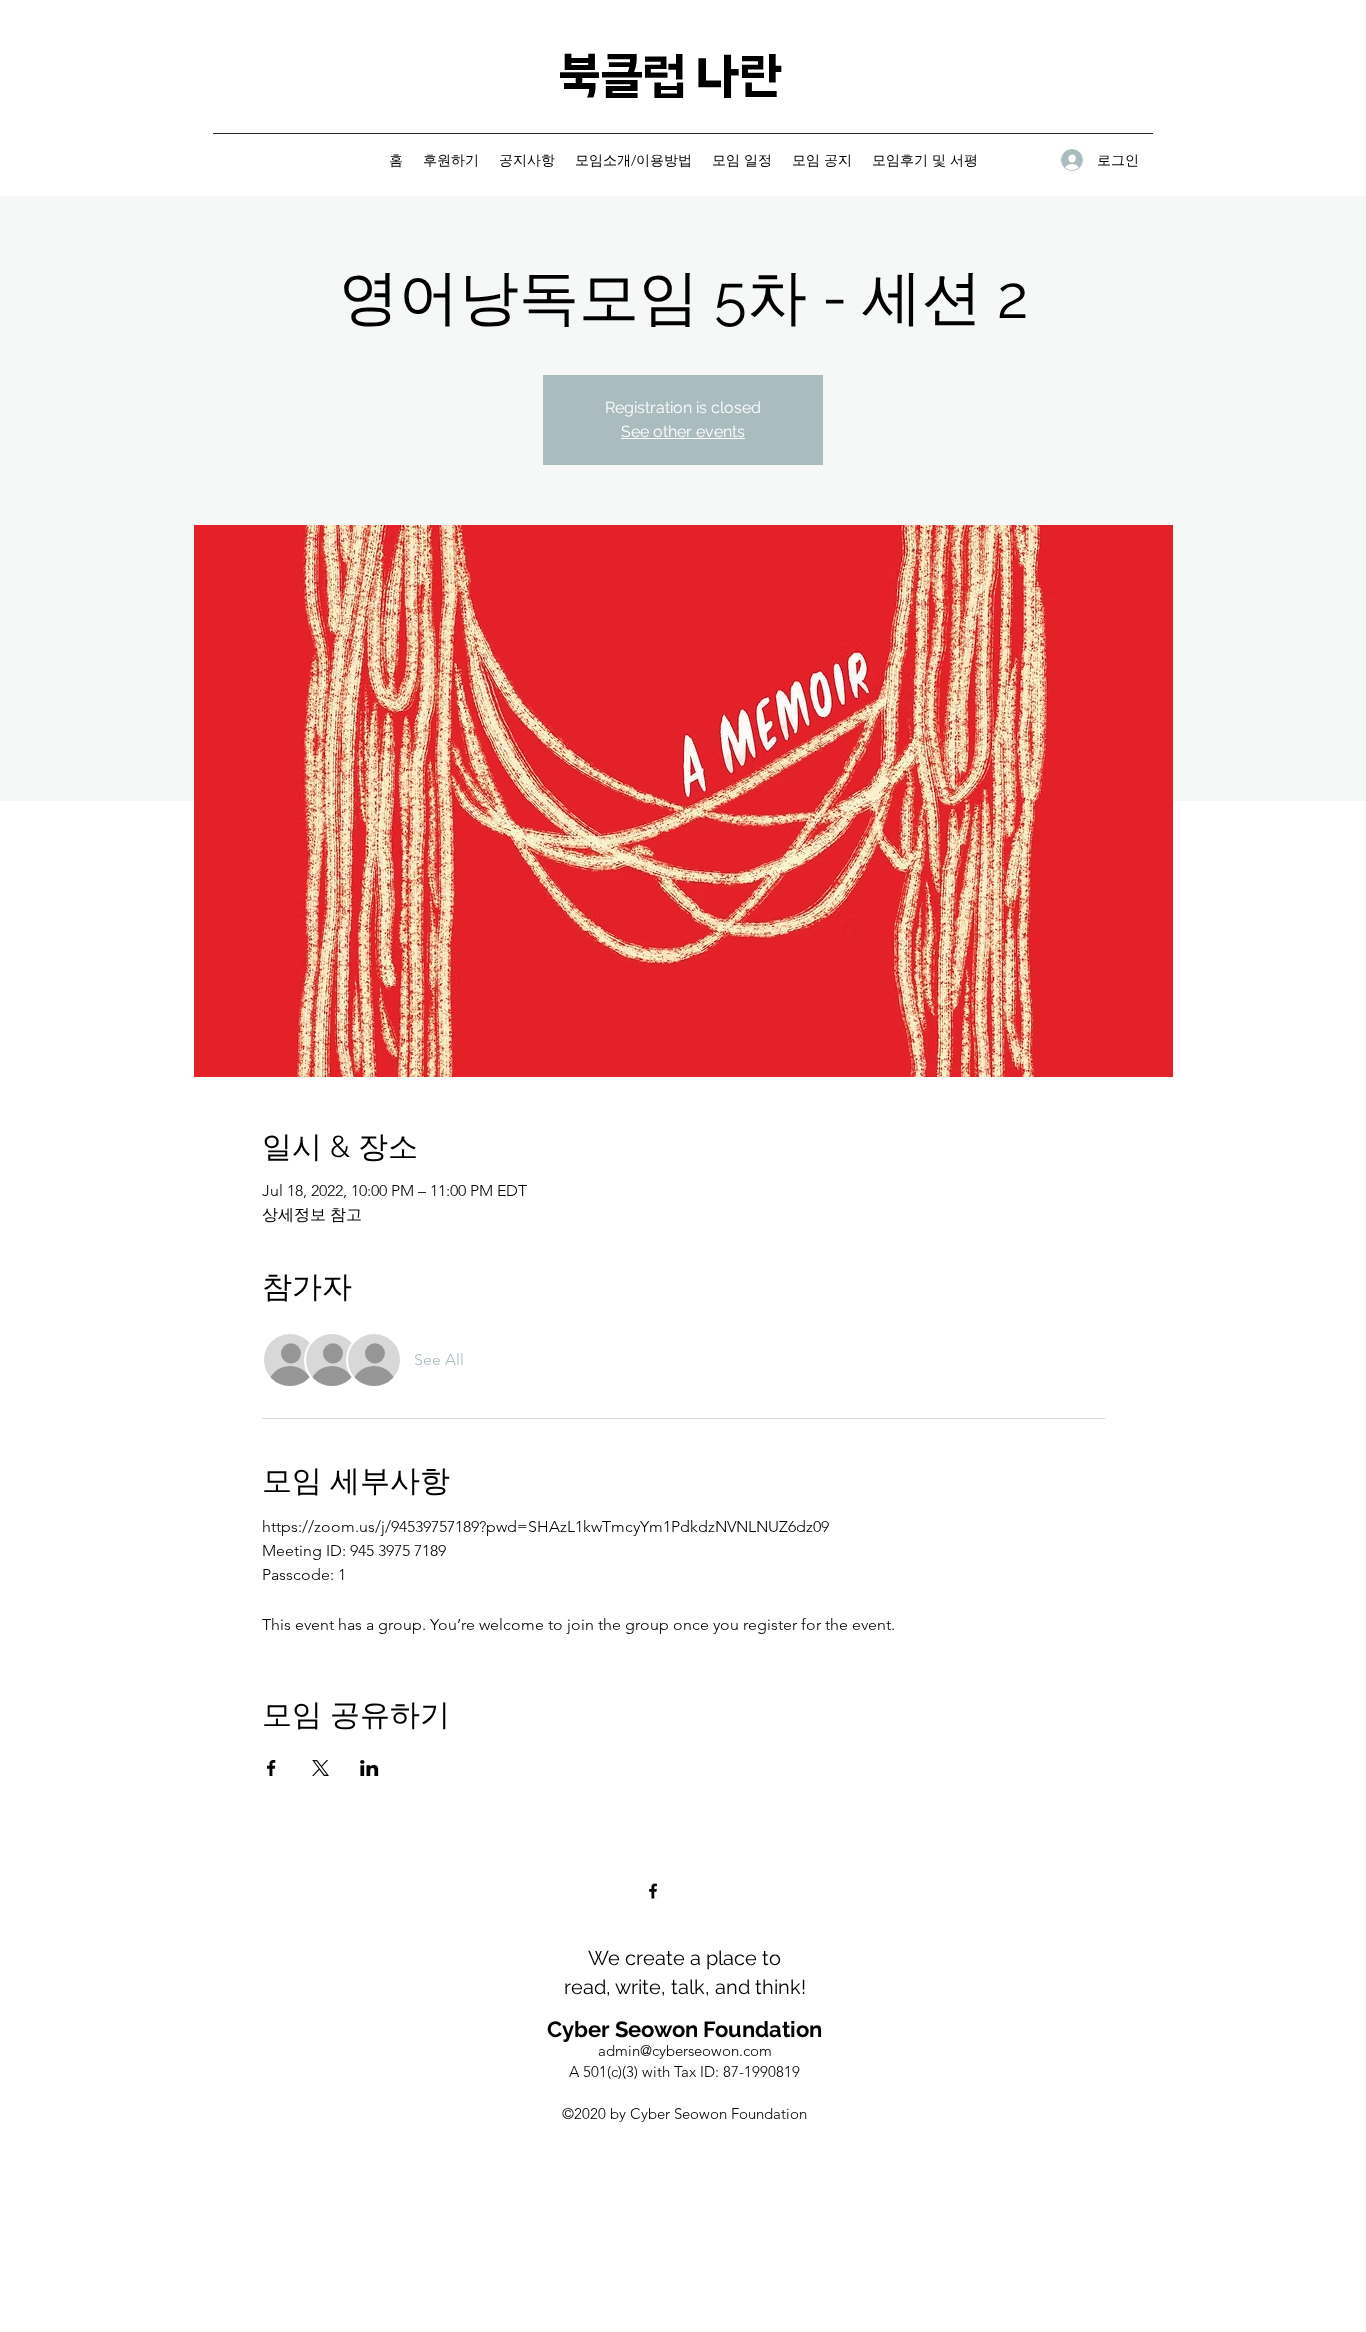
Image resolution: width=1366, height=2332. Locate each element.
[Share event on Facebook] (271, 1768)
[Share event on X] (320, 1768)
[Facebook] (653, 1891)
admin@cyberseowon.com (685, 2050)
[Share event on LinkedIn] (369, 1768)
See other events (683, 431)
